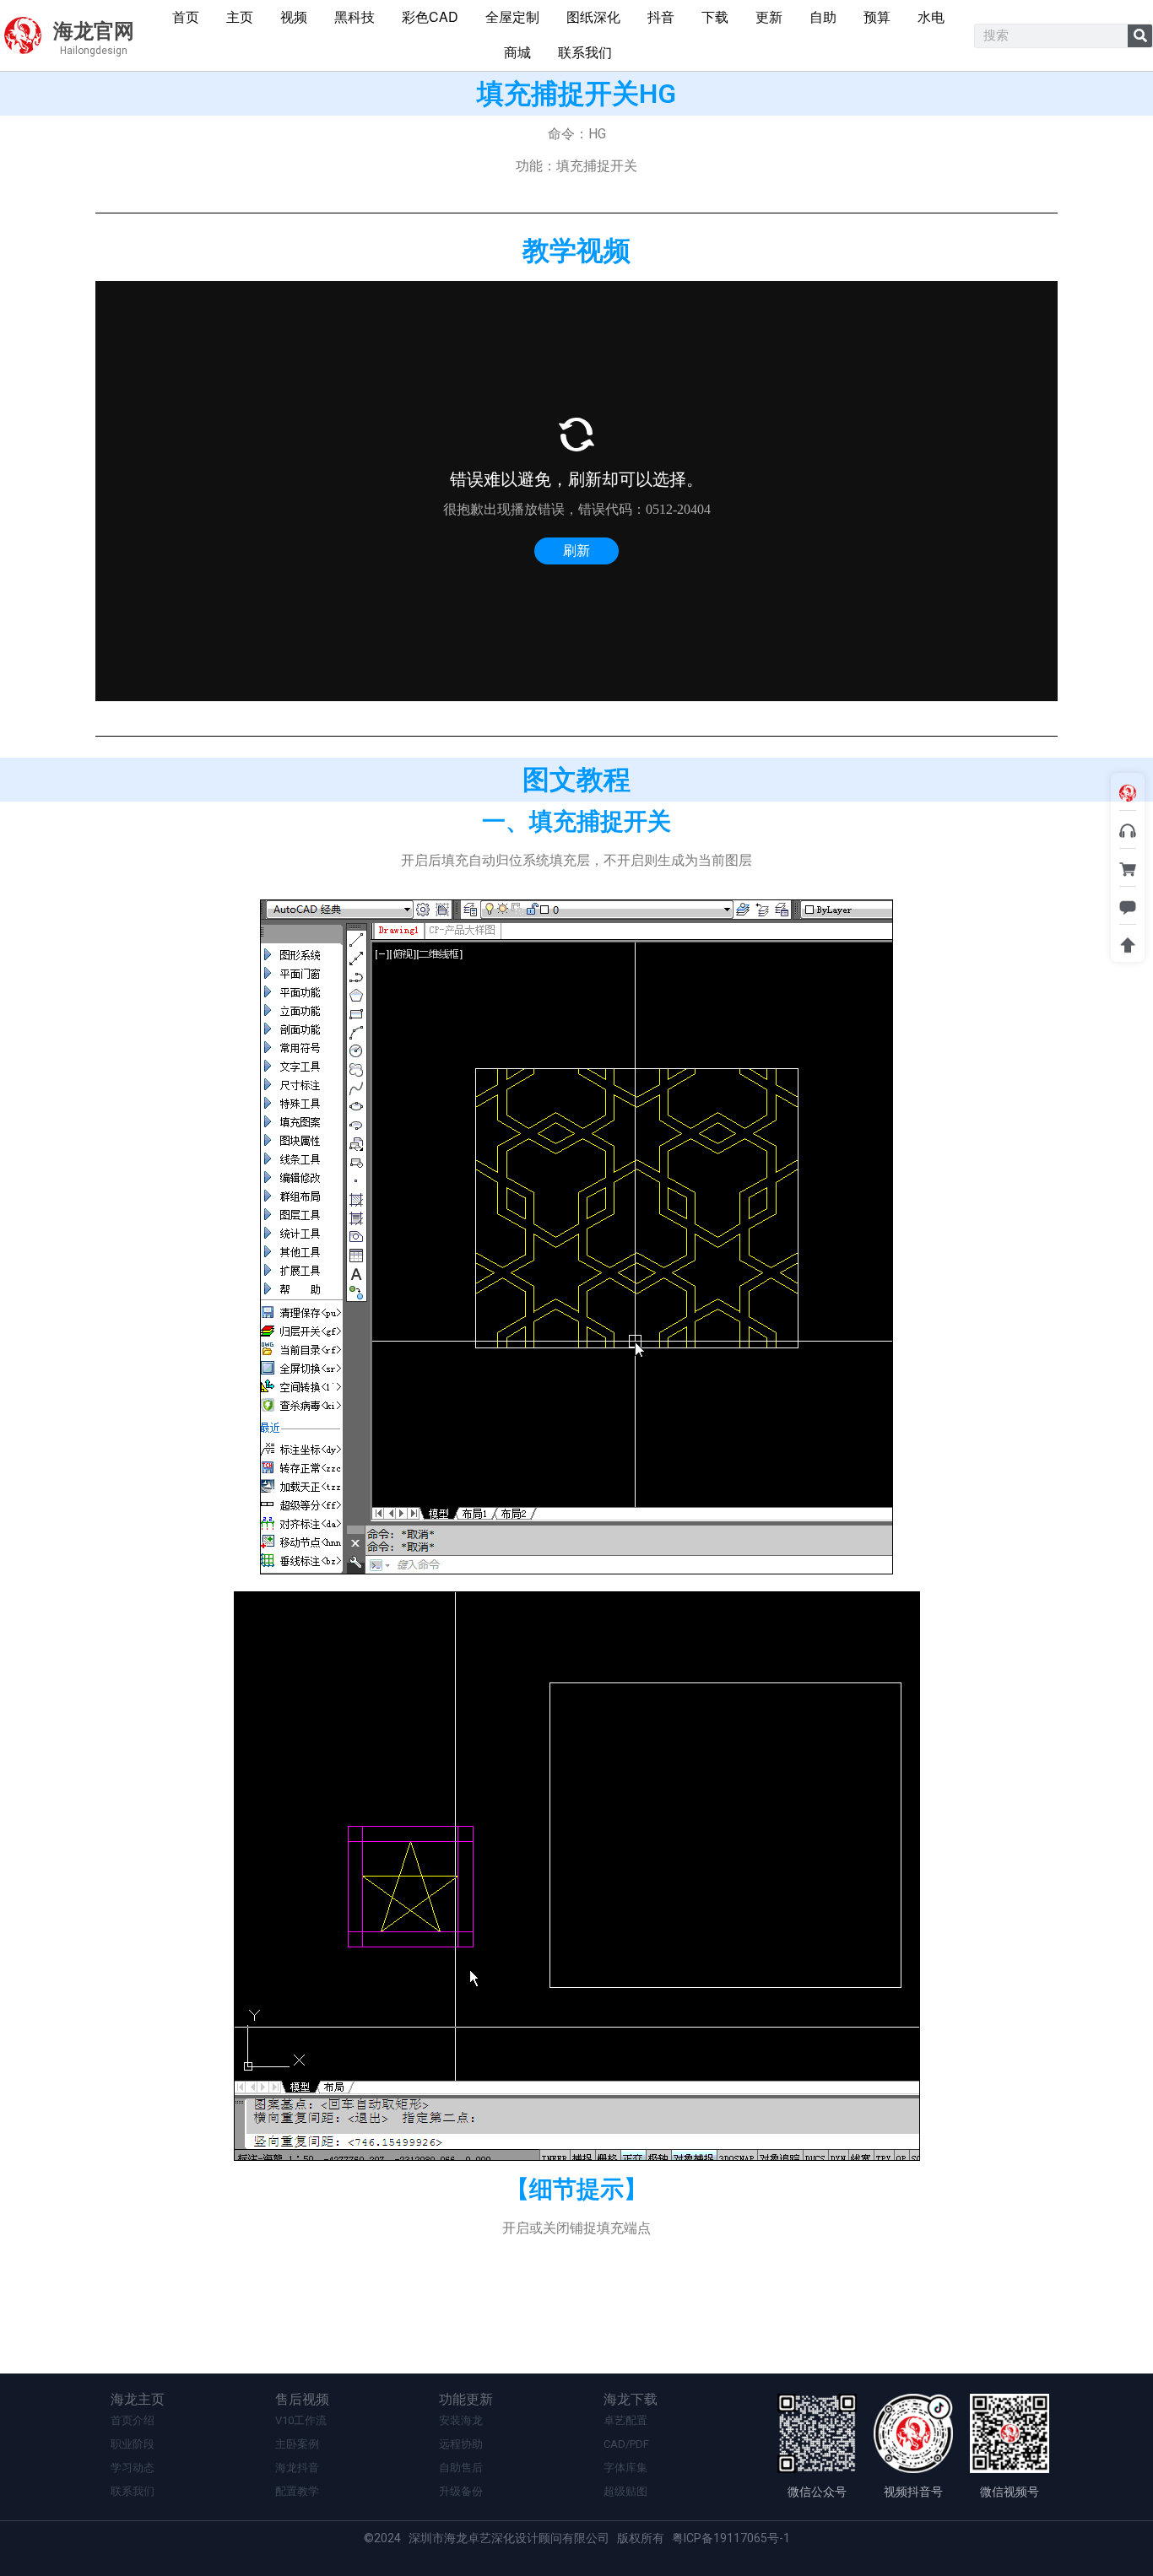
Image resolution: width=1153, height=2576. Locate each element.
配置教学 (297, 2491)
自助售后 (461, 2468)
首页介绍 (133, 2420)
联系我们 (133, 2491)
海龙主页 (138, 2399)
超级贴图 (625, 2491)
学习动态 (133, 2468)
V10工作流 (301, 2420)
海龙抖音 (297, 2468)
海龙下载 (631, 2399)
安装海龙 (461, 2420)
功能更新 (466, 2399)
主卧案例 (297, 2444)
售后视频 (302, 2399)
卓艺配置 (625, 2420)
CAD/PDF (626, 2444)
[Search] (1140, 36)
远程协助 (461, 2444)
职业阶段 (133, 2444)
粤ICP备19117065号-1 (731, 2538)
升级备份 (461, 2491)
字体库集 (625, 2468)
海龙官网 (94, 31)
